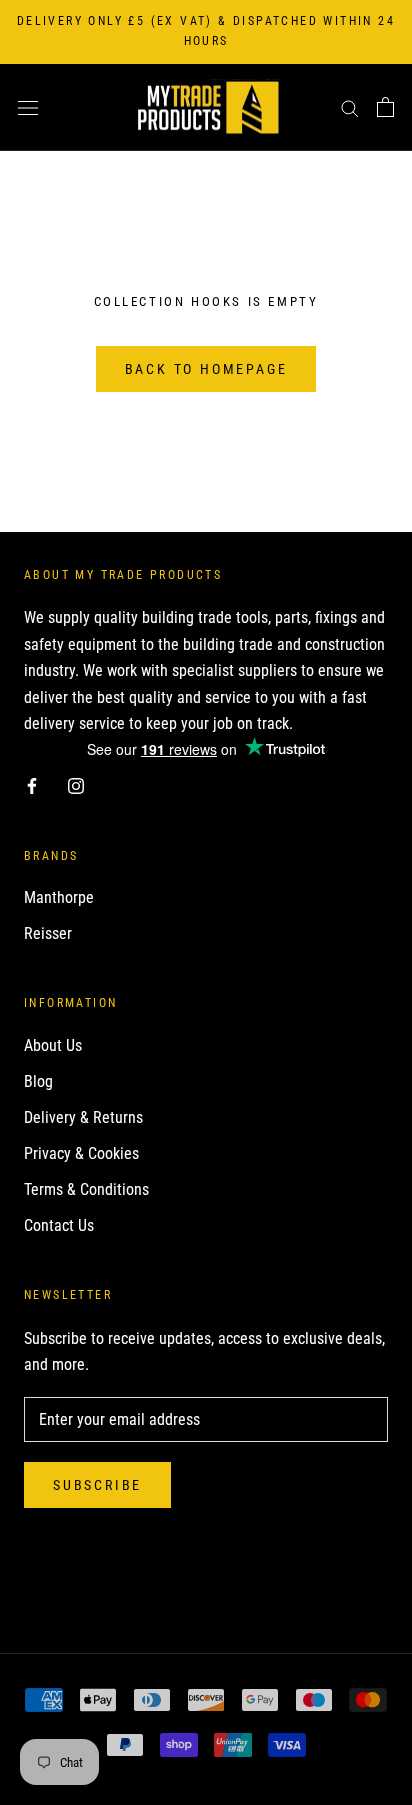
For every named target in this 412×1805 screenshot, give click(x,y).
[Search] (350, 107)
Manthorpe (59, 897)
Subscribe (97, 1485)
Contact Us (59, 1225)
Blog (38, 1081)
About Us (53, 1045)
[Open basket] (385, 107)
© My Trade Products (206, 1587)
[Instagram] (76, 785)
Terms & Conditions (86, 1189)
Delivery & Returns (83, 1117)
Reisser (48, 933)
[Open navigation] (28, 107)
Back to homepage (206, 369)
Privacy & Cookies (81, 1153)
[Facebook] (32, 785)
